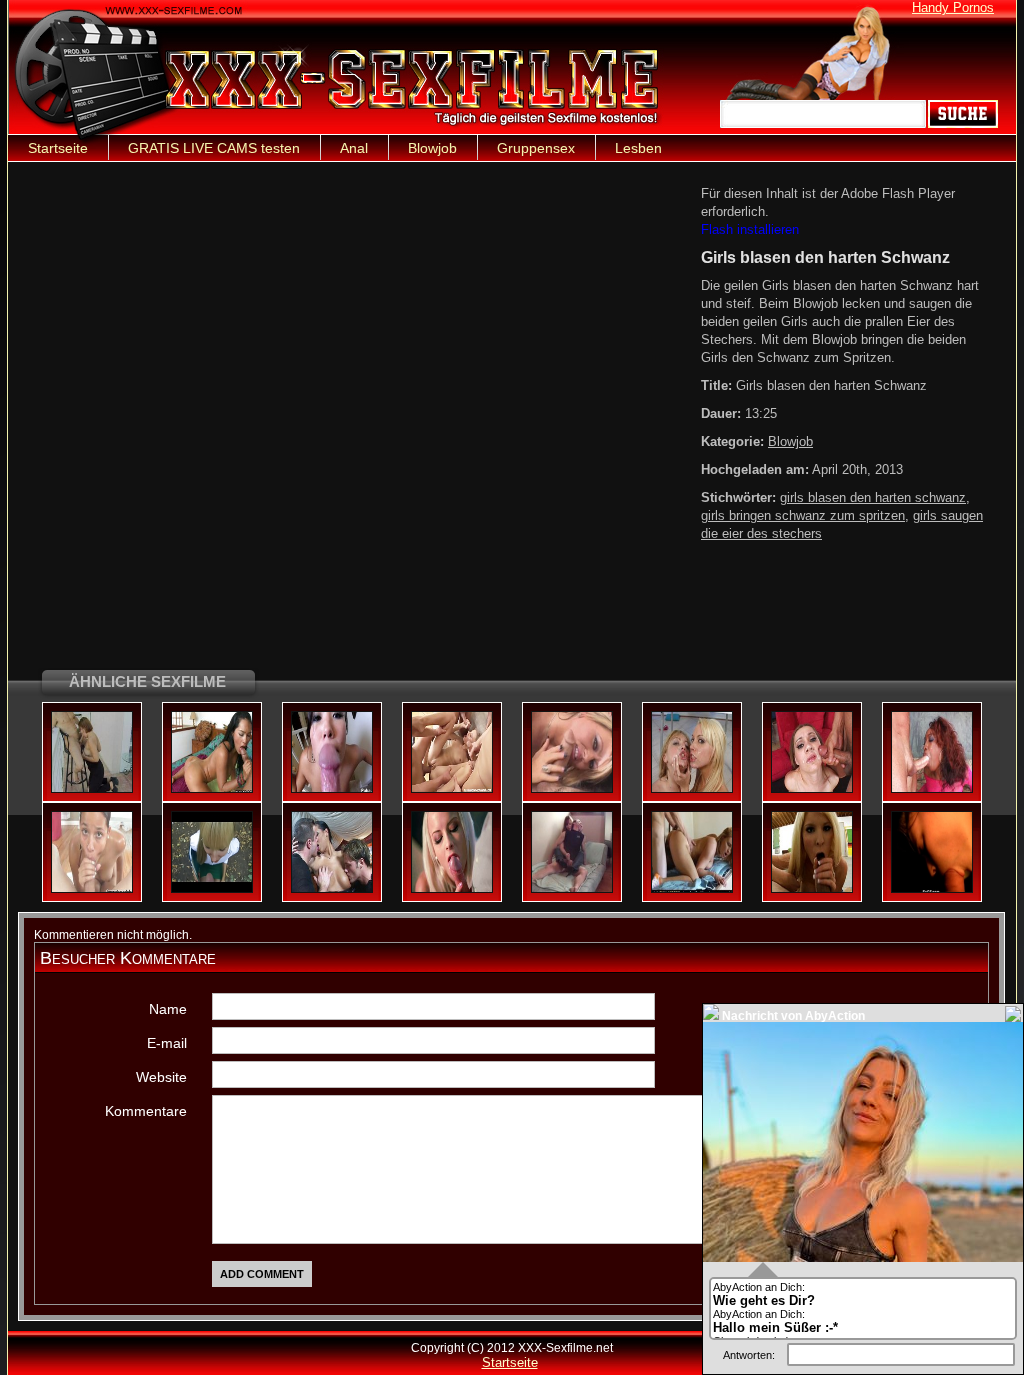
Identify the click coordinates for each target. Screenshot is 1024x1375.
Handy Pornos (953, 7)
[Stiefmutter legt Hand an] (572, 789)
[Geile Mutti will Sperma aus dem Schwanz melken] (92, 789)
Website (161, 1077)
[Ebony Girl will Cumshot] (92, 889)
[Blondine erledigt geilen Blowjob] (812, 889)
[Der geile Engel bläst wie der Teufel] (332, 789)
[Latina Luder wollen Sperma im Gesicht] (692, 789)
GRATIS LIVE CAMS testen (214, 148)
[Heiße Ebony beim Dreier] (332, 889)
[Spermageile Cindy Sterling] (812, 789)
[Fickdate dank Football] (692, 889)
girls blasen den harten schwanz (873, 497)
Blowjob (432, 148)
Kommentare (146, 1111)
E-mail (167, 1043)
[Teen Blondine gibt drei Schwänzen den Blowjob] (452, 789)
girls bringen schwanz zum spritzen (803, 515)
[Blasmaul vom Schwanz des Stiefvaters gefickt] (932, 889)
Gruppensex (536, 148)
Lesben (638, 148)
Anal (354, 148)
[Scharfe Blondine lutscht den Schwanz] (452, 889)
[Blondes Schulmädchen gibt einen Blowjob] (212, 889)
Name (168, 1009)
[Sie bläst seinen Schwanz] (212, 789)
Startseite (58, 148)
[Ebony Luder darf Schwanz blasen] (932, 789)
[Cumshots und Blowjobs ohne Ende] (572, 889)
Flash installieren (750, 229)
